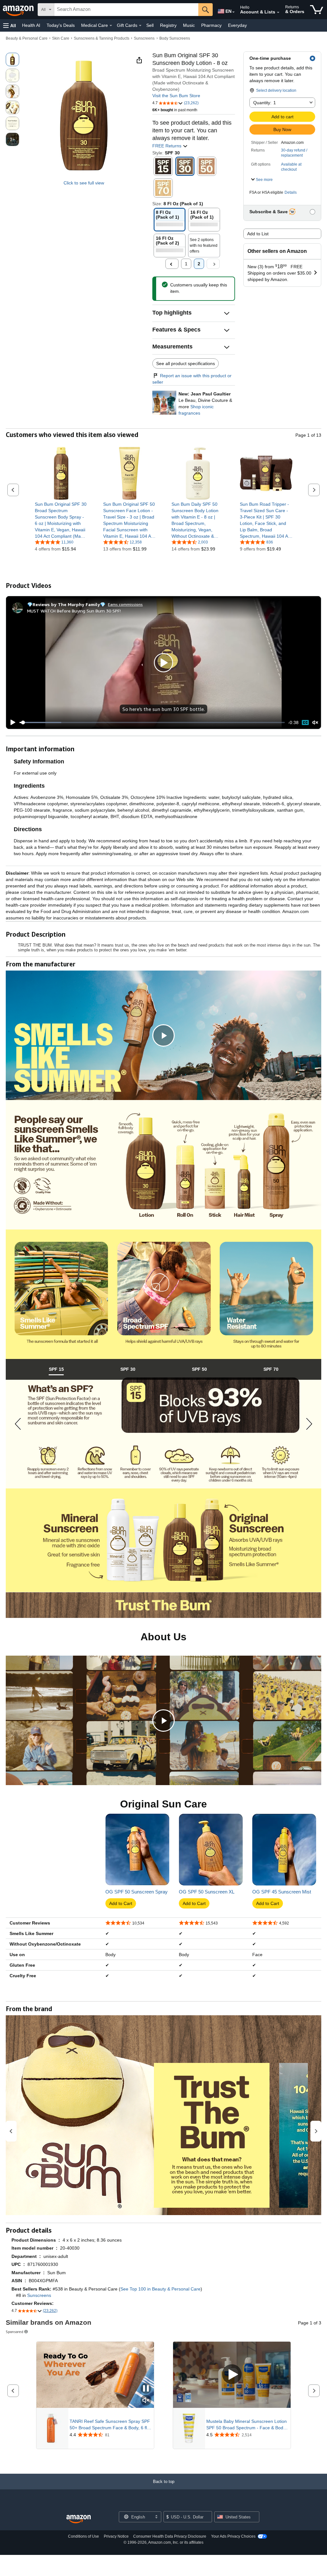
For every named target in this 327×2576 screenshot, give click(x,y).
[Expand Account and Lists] (278, 12)
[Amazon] (19, 10)
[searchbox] (126, 10)
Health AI (31, 25)
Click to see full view (84, 183)
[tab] (56, 1369)
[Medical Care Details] (111, 26)
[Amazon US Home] (79, 2519)
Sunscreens (144, 38)
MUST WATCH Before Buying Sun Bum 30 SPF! (74, 611)
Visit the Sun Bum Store (176, 96)
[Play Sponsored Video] (232, 2375)
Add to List (258, 234)
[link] (61, 520)
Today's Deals (61, 25)
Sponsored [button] (15, 2332)
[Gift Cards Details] (140, 26)
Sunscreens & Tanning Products (102, 38)
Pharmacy (211, 25)
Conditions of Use (84, 2536)
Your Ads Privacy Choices (233, 2536)
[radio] (12, 59)
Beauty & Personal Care (27, 38)
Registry (168, 25)
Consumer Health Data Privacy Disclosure (170, 2536)
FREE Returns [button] (167, 146)
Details (291, 192)
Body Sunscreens (175, 38)
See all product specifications (186, 363)
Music (189, 25)
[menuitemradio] (305, 723)
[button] (10, 25)
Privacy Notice (116, 2536)
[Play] (11, 722)
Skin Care (61, 38)
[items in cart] (317, 10)
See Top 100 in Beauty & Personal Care (160, 2289)
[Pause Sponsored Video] (146, 2389)
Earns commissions (125, 604)
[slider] (152, 722)
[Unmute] (315, 722)
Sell (150, 25)
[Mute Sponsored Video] (146, 2401)
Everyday (237, 25)
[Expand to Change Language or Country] (233, 12)
